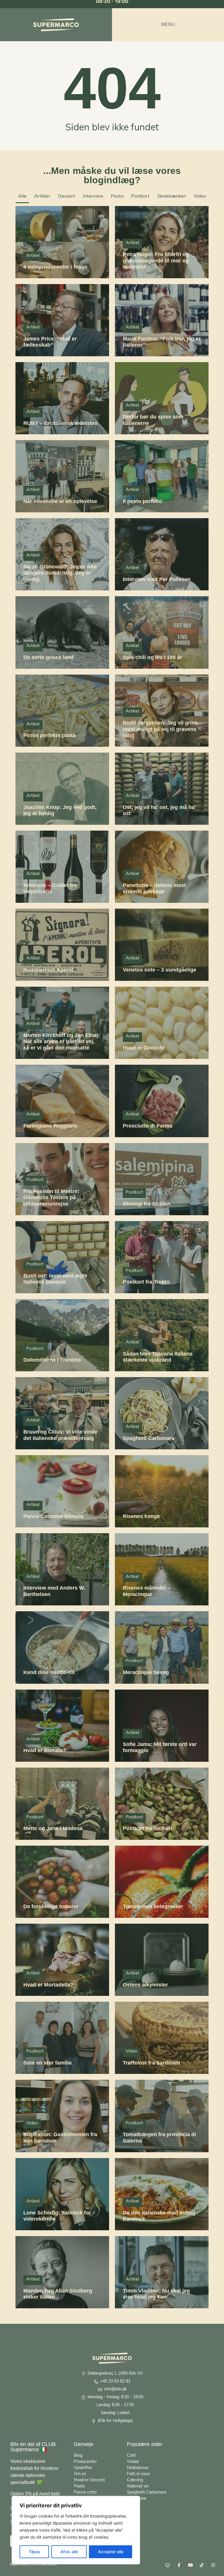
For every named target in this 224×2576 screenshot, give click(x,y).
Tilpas (34, 2552)
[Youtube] (190, 2565)
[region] (76, 2530)
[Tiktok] (202, 2565)
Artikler (42, 196)
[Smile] (168, 2565)
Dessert (67, 196)
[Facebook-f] (179, 2565)
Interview (93, 196)
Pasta (117, 196)
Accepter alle (111, 2552)
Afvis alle (69, 2552)
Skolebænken (172, 196)
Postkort (140, 196)
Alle (22, 196)
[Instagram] (213, 2565)
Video (200, 196)
